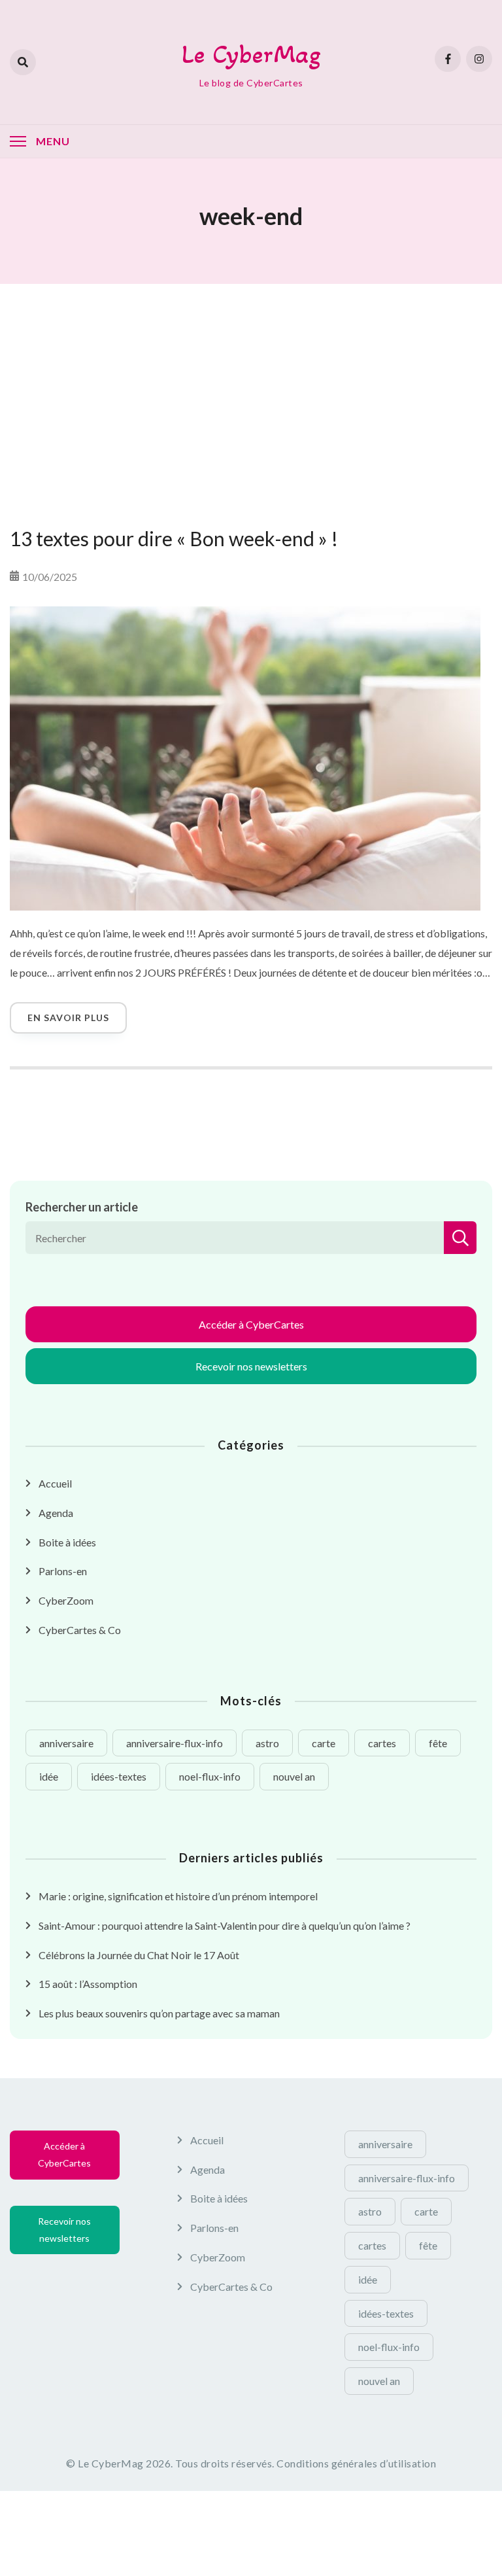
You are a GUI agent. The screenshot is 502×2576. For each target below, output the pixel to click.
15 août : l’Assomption (88, 1984)
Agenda (56, 1513)
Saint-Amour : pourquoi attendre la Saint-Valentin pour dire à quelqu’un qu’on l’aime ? (225, 1925)
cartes (382, 1743)
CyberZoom (66, 1600)
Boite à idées (67, 1542)
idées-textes (119, 1776)
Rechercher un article (82, 1207)
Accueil (55, 1483)
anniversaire (66, 1743)
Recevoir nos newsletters (251, 1366)
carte (324, 1743)
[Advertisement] (251, 389)
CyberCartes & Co (80, 1630)
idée (49, 1776)
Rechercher (460, 1238)
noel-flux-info (210, 1776)
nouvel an (294, 1776)
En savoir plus (68, 1018)
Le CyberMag (251, 54)
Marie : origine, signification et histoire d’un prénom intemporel (178, 1896)
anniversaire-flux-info (175, 1743)
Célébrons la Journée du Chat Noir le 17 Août (139, 1955)
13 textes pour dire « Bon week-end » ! (174, 538)
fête (438, 1743)
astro (267, 1743)
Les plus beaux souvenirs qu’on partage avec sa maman (159, 2013)
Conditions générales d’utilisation (356, 2463)
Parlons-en (63, 1571)
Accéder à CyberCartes (251, 1324)
